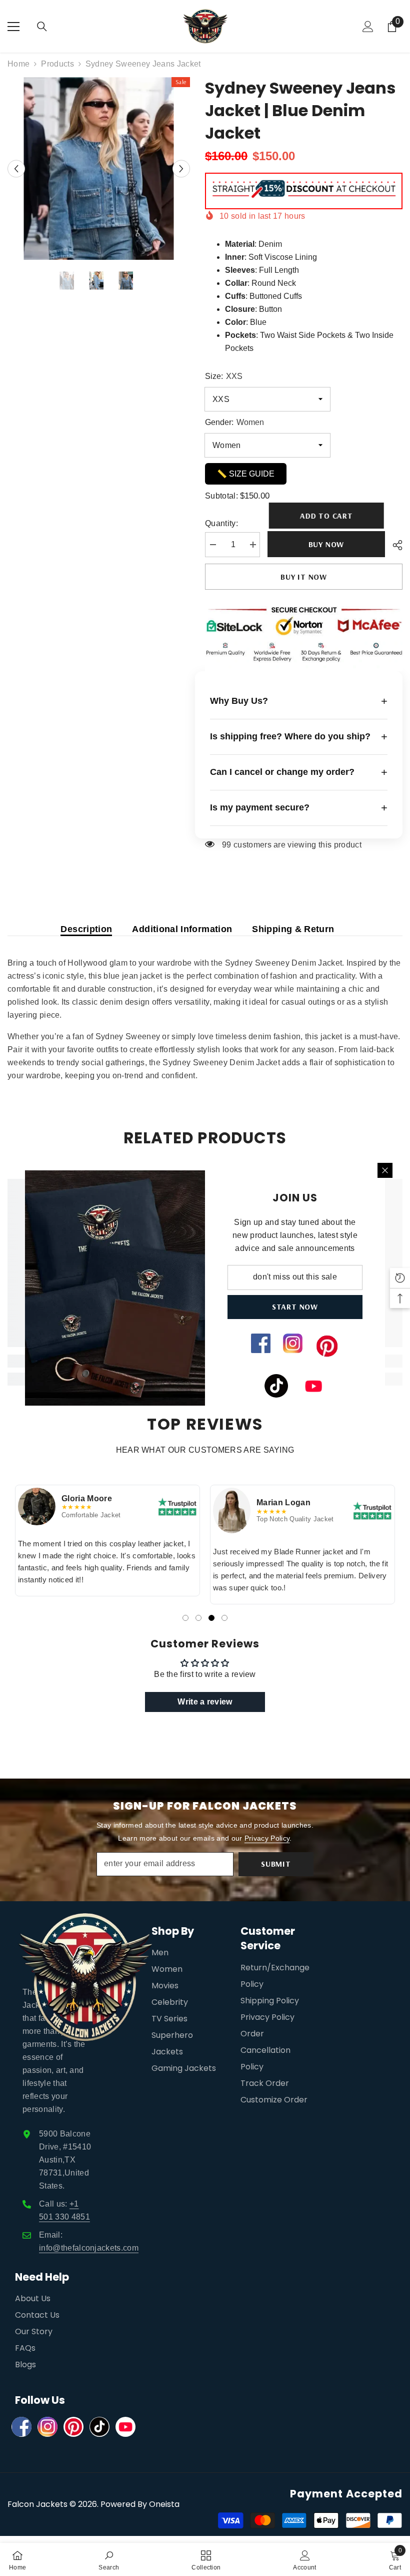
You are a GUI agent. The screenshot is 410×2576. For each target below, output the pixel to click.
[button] (16, 168)
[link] (109, 2559)
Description (86, 929)
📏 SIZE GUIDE (246, 474)
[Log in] (368, 27)
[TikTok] (99, 2427)
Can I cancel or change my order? (299, 772)
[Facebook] (21, 2427)
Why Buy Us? (299, 701)
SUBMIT (276, 1864)
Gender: (234, 422)
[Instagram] (47, 2427)
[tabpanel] (107, 1541)
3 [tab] (211, 1618)
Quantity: (221, 523)
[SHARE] (394, 545)
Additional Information (182, 929)
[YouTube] (125, 2427)
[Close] (385, 1170)
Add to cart (327, 516)
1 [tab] (185, 1618)
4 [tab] (224, 1618)
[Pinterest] (73, 2427)
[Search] (42, 27)
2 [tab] (198, 1618)
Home (18, 64)
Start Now (295, 1307)
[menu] (13, 27)
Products (57, 64)
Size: (224, 376)
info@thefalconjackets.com (89, 2248)
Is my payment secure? (299, 808)
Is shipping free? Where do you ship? (299, 737)
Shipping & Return (293, 929)
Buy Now (326, 544)
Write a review (205, 1702)
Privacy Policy (267, 1838)
